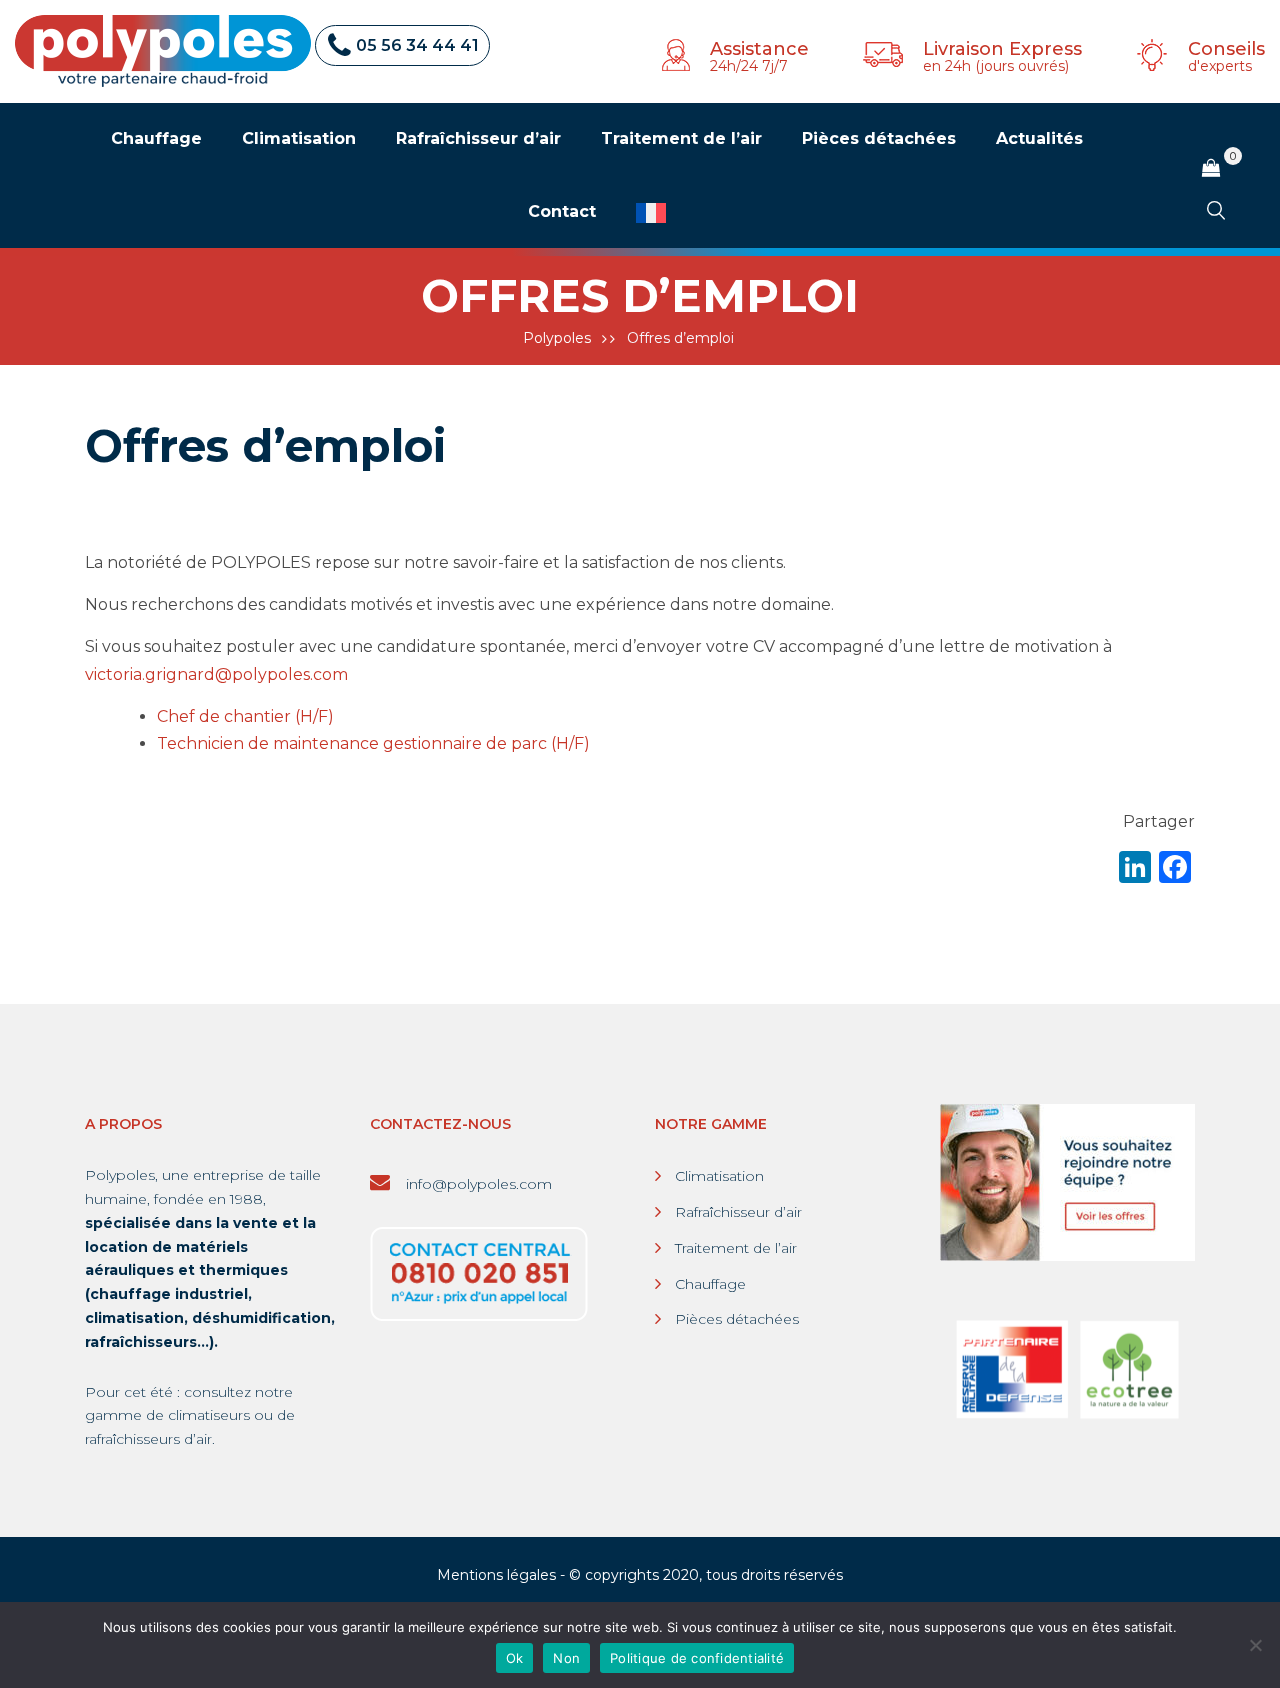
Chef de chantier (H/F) (249, 716)
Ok (515, 1658)
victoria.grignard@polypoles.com (216, 674)
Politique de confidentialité (697, 1658)
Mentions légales (496, 1575)
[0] (1211, 168)
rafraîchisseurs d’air (148, 1439)
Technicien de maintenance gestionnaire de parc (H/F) (373, 743)
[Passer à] (651, 213)
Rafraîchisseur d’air (738, 1212)
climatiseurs (209, 1415)
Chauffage (710, 1284)
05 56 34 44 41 (417, 45)
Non (566, 1658)
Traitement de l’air (736, 1248)
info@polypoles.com (477, 1184)
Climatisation (719, 1176)
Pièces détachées (737, 1319)
